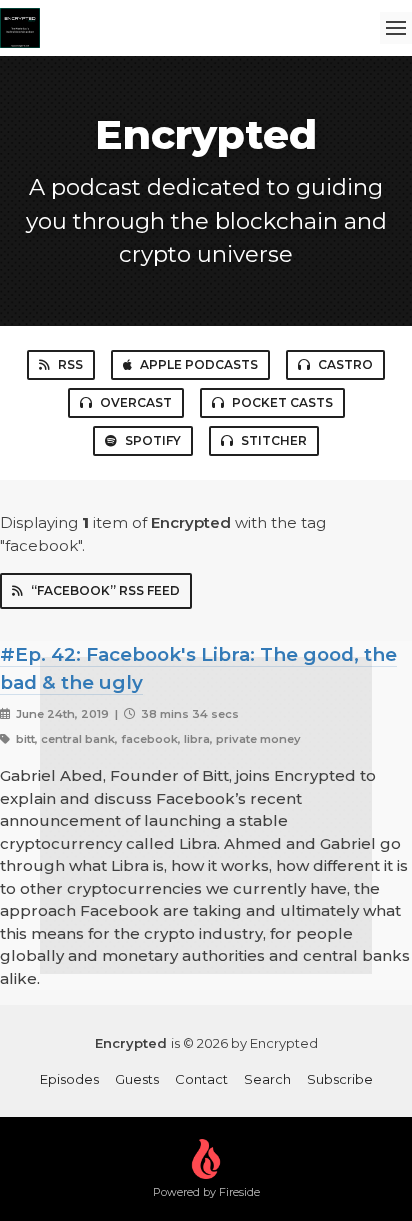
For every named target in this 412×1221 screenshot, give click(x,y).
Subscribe (340, 1079)
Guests (137, 1079)
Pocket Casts (282, 402)
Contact (201, 1079)
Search (267, 1079)
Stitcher (274, 440)
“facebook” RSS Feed (105, 590)
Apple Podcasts (199, 364)
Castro (345, 364)
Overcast (136, 402)
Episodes (69, 1079)
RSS (70, 364)
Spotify (153, 440)
